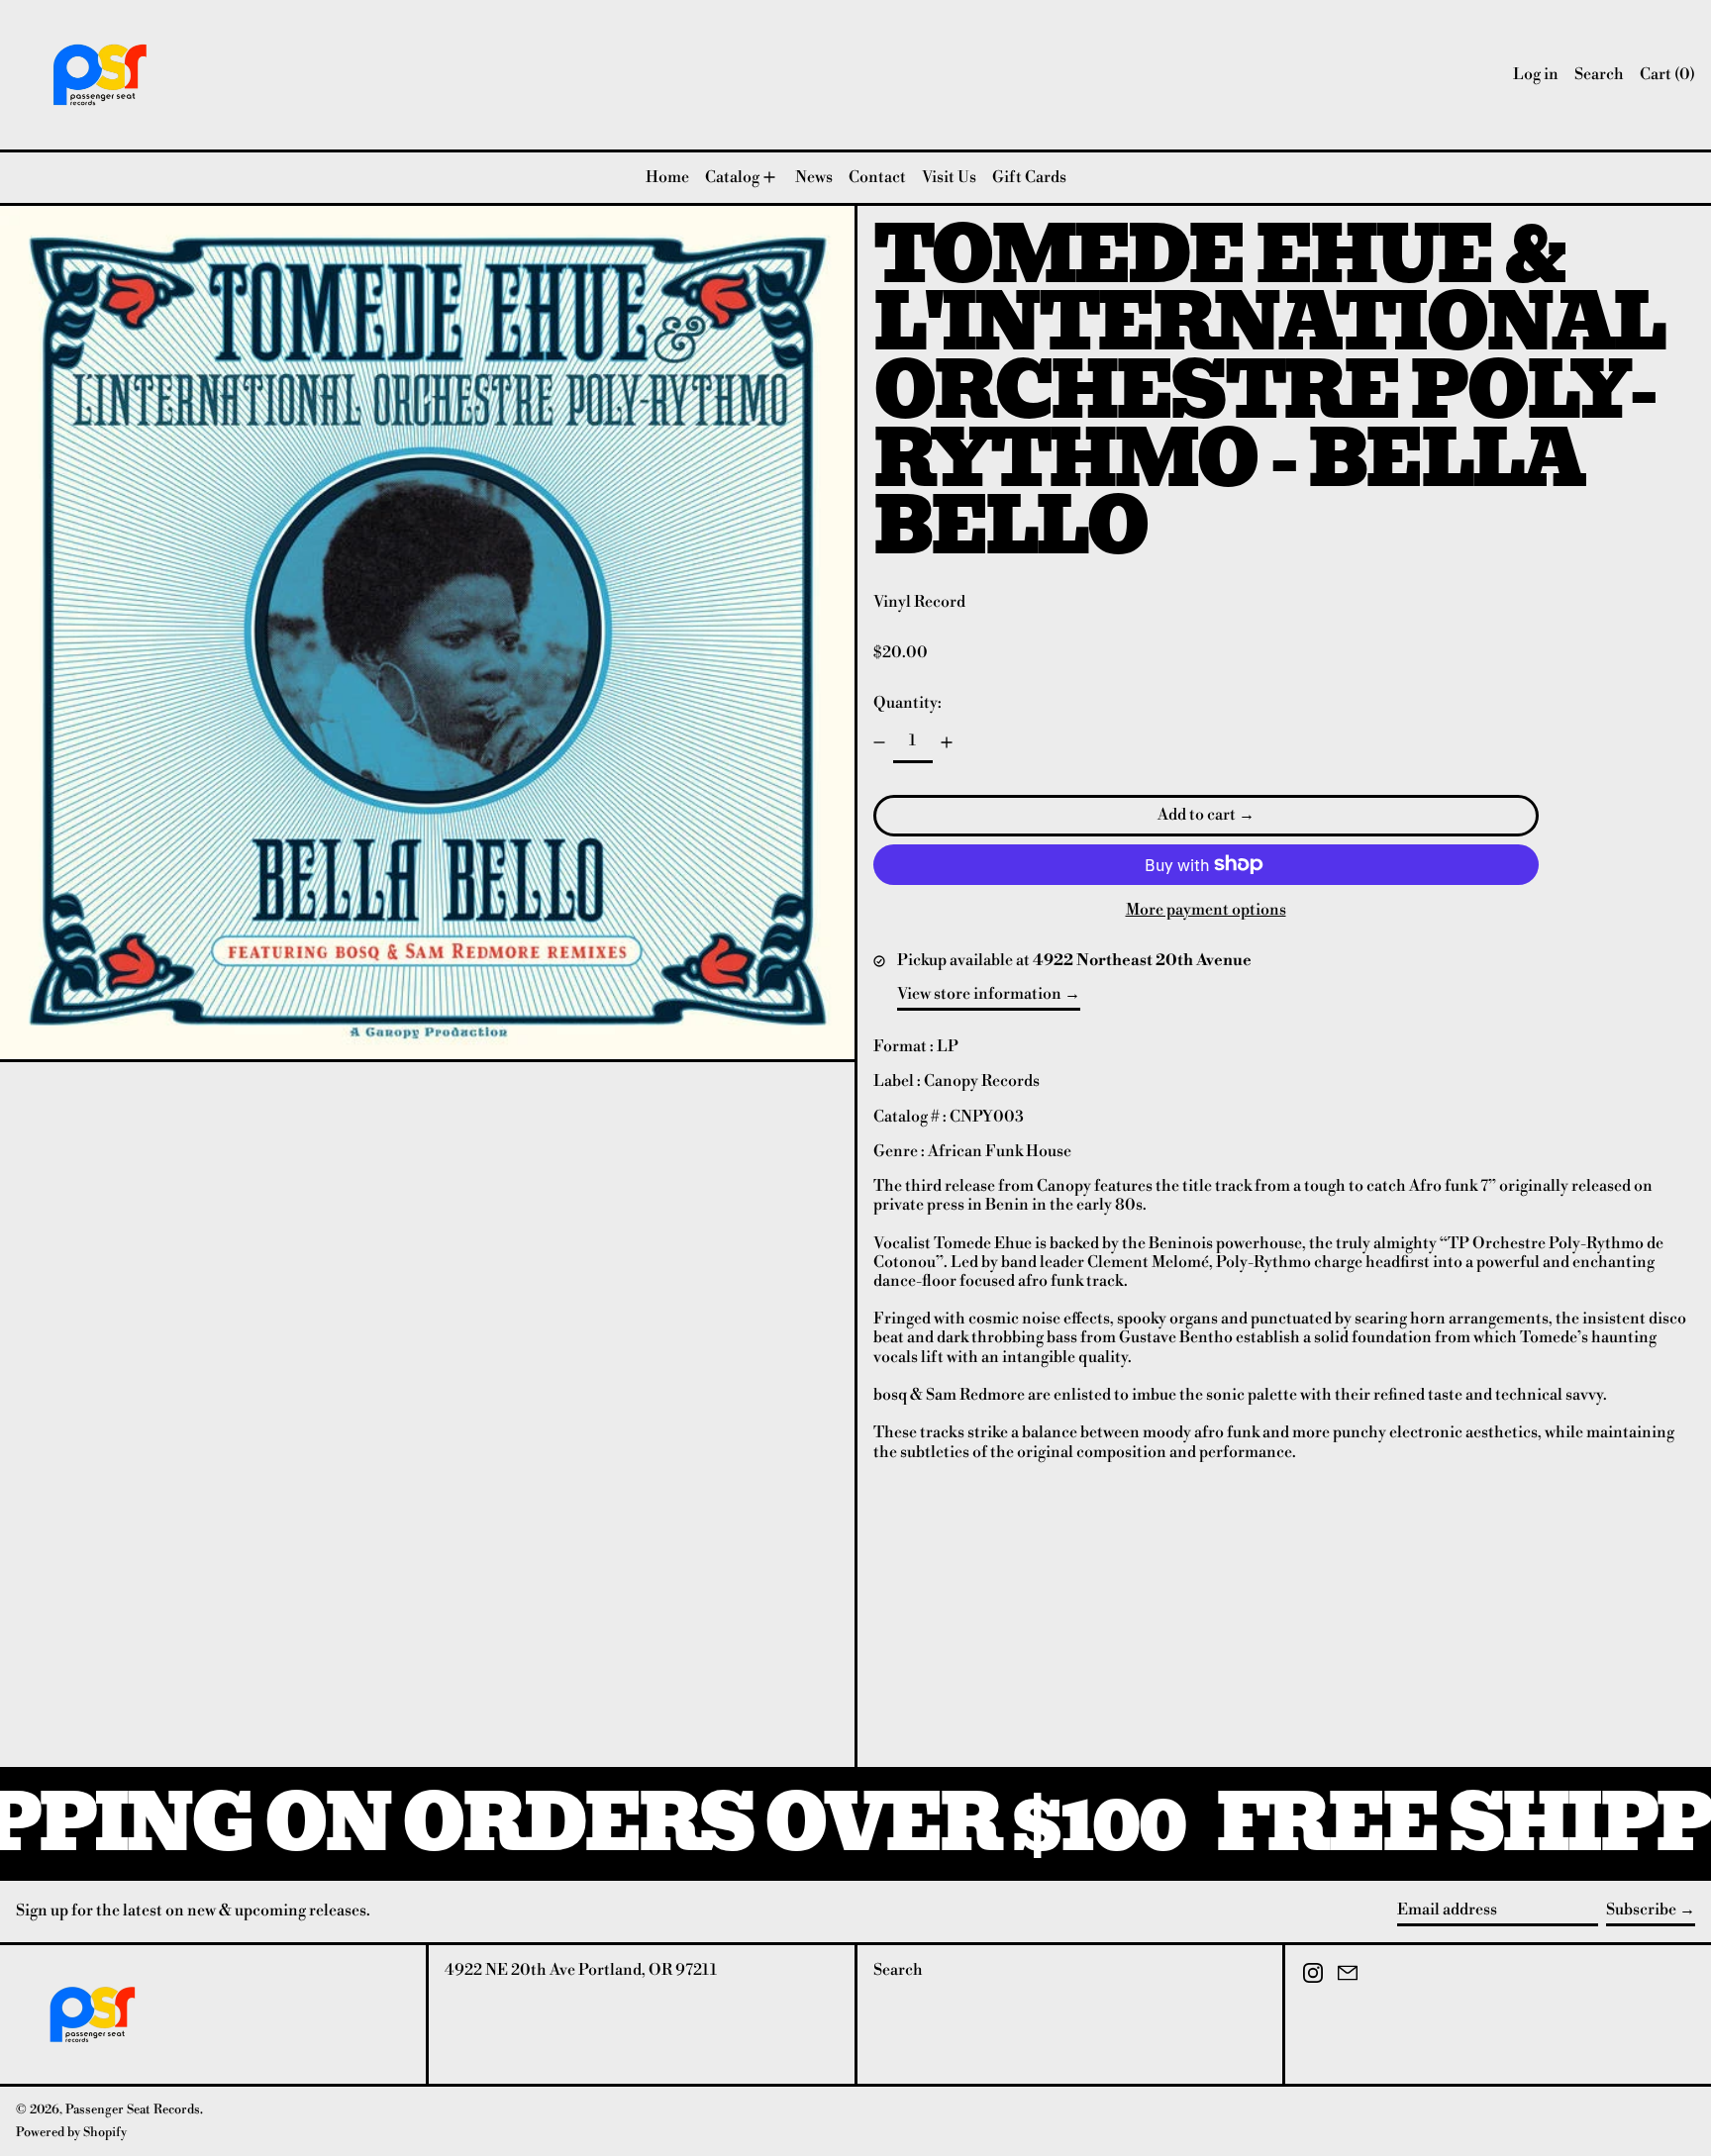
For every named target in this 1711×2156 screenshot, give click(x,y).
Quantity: (907, 703)
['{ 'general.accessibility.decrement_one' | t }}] (879, 742)
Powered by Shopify (71, 2132)
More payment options (1206, 910)
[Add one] (947, 742)
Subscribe (1641, 1910)
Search (898, 1970)
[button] (1599, 75)
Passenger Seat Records (133, 2109)
